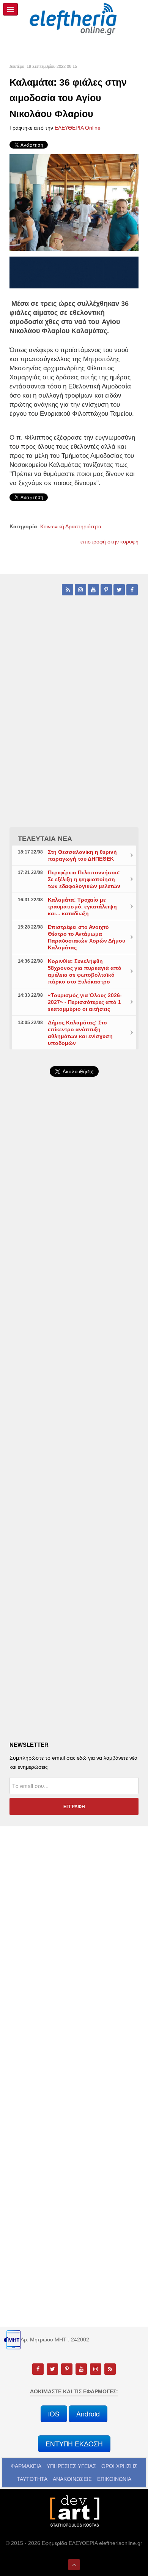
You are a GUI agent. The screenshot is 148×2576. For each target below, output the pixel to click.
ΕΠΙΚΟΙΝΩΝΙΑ (114, 2479)
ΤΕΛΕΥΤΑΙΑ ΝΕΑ (45, 839)
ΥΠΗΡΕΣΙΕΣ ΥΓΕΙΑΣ (71, 2466)
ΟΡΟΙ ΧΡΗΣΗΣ (119, 2466)
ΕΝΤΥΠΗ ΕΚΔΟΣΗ (74, 2444)
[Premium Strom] (74, 272)
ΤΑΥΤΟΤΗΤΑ (32, 2479)
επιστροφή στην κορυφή (109, 542)
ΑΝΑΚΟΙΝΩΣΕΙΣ (72, 2479)
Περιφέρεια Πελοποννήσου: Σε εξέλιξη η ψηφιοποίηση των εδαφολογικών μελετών (84, 879)
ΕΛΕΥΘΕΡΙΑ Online (78, 128)
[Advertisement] (74, 1284)
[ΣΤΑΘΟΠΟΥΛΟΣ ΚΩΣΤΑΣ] (74, 2510)
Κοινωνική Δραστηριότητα (71, 526)
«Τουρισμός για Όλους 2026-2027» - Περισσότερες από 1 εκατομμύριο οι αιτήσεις (85, 1002)
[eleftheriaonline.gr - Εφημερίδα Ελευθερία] (74, 19)
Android (88, 2414)
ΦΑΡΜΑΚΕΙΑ (26, 2466)
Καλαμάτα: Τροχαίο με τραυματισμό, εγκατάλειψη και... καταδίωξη (82, 907)
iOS (54, 2414)
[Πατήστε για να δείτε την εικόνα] (74, 202)
